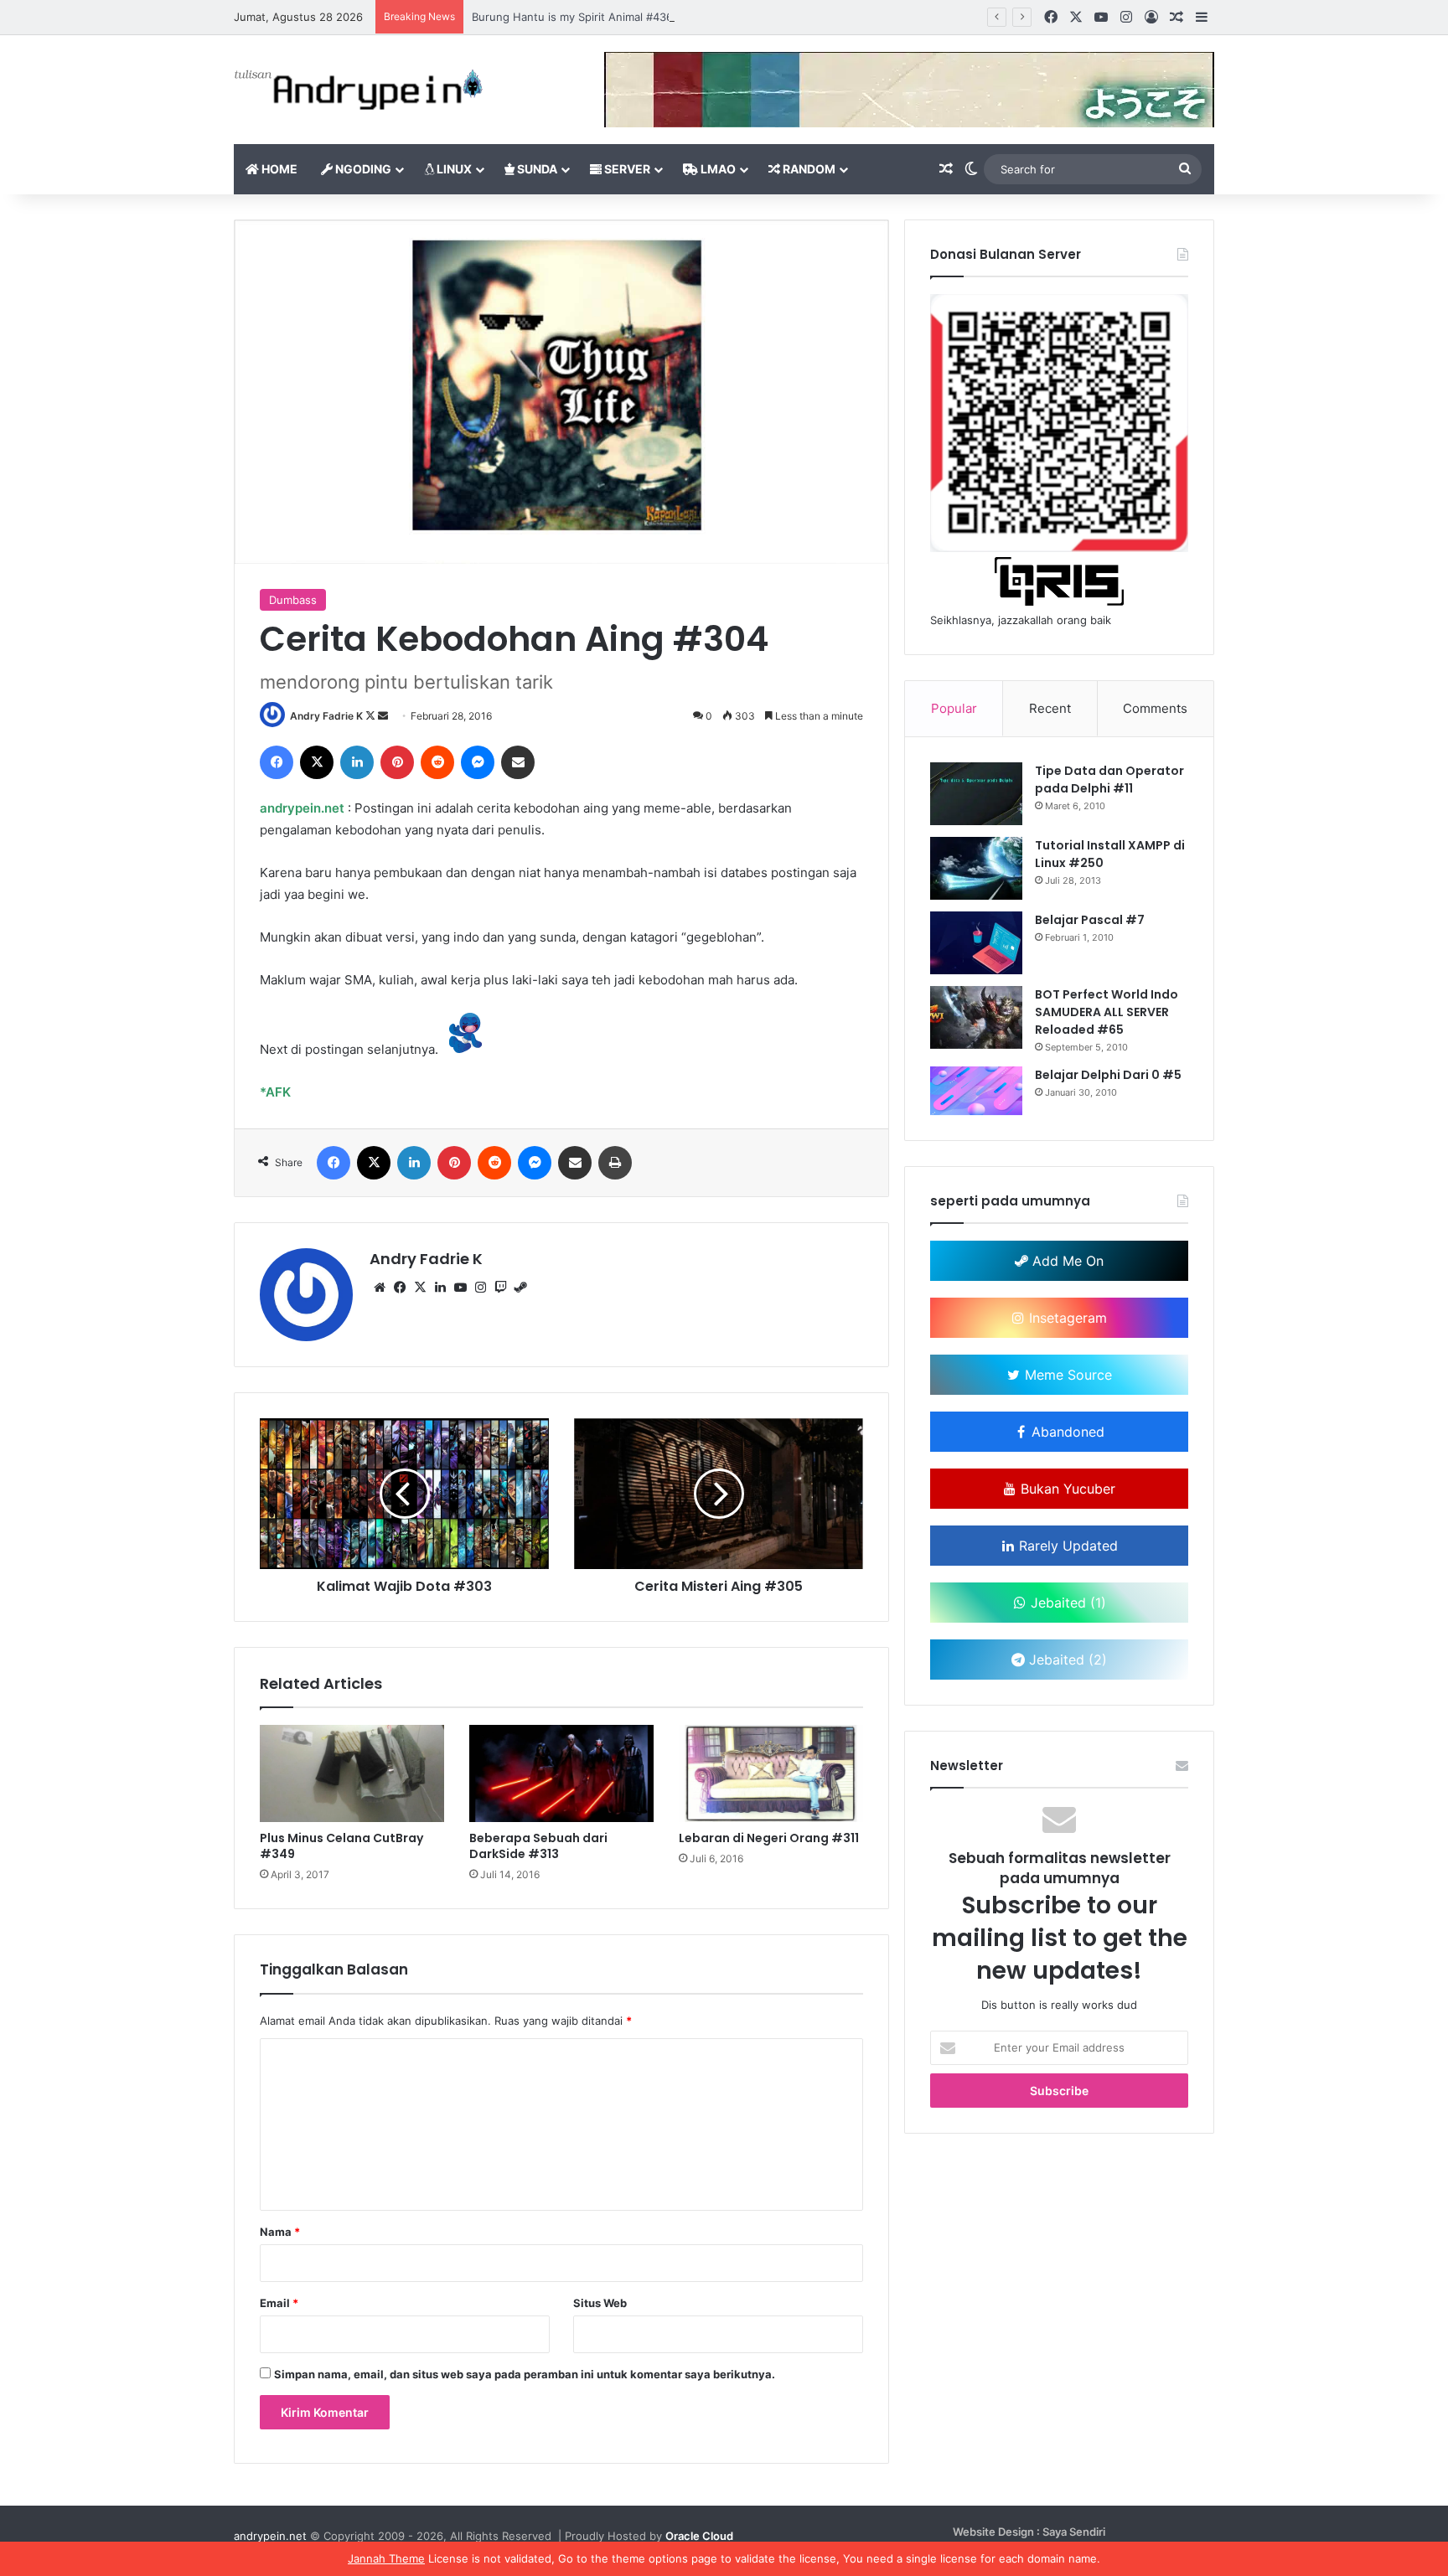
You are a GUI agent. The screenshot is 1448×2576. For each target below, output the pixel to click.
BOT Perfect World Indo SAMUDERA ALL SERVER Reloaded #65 (1107, 1012)
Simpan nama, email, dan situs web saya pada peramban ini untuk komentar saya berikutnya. (525, 2374)
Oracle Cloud (699, 2536)
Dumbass (293, 600)
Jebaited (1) (1066, 1603)
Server (626, 169)
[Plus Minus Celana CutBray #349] (352, 1773)
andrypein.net (270, 2536)
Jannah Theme (386, 2558)
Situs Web (600, 2303)
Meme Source (1066, 1375)
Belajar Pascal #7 (1090, 920)
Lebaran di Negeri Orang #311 (769, 1838)
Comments (1155, 708)
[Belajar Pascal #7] (976, 943)
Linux (453, 169)
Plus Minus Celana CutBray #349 (341, 1846)
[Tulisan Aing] (359, 89)
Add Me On (1066, 1261)
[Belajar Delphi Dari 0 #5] (976, 1091)
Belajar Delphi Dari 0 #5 (1108, 1075)
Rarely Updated (1066, 1546)
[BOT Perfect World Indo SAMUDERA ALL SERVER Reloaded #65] (976, 1017)
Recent (1050, 708)
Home (278, 169)
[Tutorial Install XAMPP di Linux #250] (976, 868)
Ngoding (362, 169)
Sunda (536, 169)
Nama (280, 2232)
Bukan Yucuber (1066, 1489)
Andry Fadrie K (326, 716)
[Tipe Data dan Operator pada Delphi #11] (976, 794)
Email (279, 2303)
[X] (420, 1288)
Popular (954, 708)
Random (808, 169)
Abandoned (1066, 1432)
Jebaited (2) (1066, 1660)
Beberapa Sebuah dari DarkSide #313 (538, 1846)
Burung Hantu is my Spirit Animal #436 (572, 17)
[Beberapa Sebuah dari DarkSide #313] (561, 1773)
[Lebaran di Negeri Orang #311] (771, 1773)
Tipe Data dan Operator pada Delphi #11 (1109, 780)
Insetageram (1066, 1318)
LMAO (717, 169)
